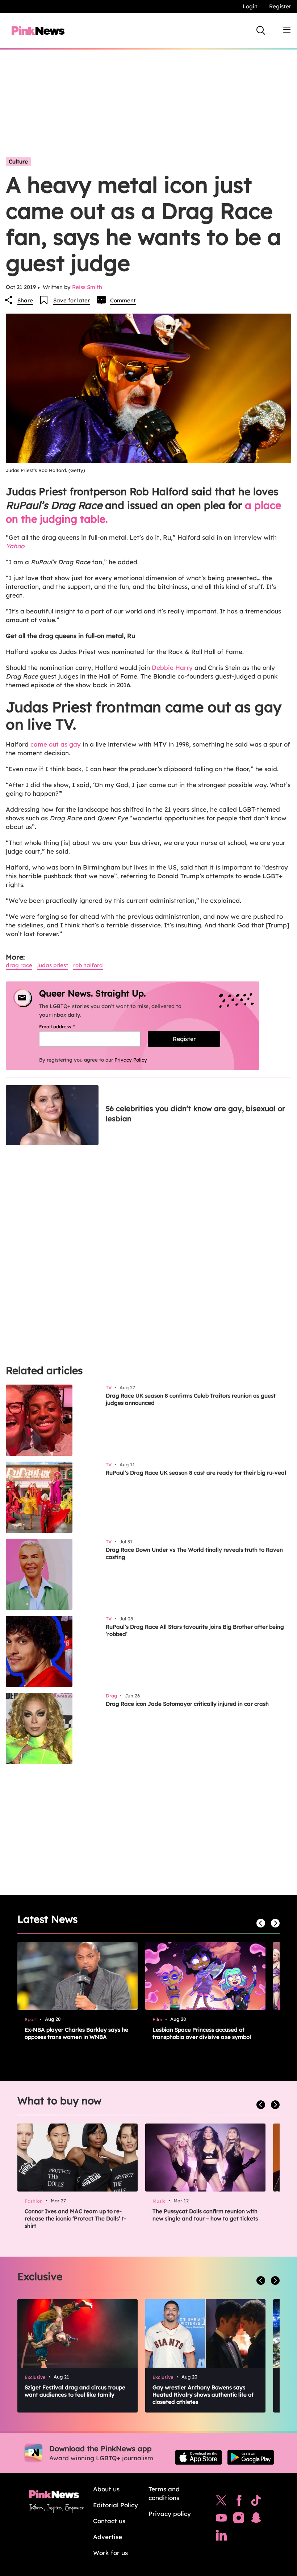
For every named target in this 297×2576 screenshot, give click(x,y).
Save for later (72, 300)
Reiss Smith (87, 287)
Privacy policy (170, 2514)
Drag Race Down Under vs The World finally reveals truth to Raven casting (194, 1553)
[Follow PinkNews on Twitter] (221, 2502)
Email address (66, 1026)
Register (280, 6)
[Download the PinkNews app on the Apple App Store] (198, 2457)
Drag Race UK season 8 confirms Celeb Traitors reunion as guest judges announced (191, 1399)
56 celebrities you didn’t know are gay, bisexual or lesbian (195, 1113)
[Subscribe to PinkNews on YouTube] (221, 2520)
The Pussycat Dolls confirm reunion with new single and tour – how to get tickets (205, 2215)
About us (106, 2489)
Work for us (110, 2553)
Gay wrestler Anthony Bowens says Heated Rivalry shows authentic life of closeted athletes (203, 2395)
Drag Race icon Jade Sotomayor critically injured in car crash (187, 1704)
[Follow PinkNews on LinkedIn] (221, 2537)
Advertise (108, 2537)
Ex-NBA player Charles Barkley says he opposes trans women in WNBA (76, 2033)
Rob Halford (88, 965)
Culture (18, 161)
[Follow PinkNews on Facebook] (239, 2502)
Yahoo (15, 546)
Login (250, 6)
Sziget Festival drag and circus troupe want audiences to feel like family (75, 2391)
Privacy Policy (131, 1060)
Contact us (109, 2521)
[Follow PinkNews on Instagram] (239, 2520)
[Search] (261, 30)
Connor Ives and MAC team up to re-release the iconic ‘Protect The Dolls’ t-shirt (75, 2218)
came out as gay (56, 744)
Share (25, 300)
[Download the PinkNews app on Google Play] (251, 2457)
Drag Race (19, 965)
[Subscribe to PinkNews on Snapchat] (256, 2520)
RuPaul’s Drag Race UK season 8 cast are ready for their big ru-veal (196, 1473)
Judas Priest (53, 965)
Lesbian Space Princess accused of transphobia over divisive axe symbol (202, 2033)
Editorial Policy (116, 2505)
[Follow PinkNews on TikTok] (256, 2502)
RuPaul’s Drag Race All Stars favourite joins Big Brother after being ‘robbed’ (195, 1630)
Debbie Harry (172, 668)
